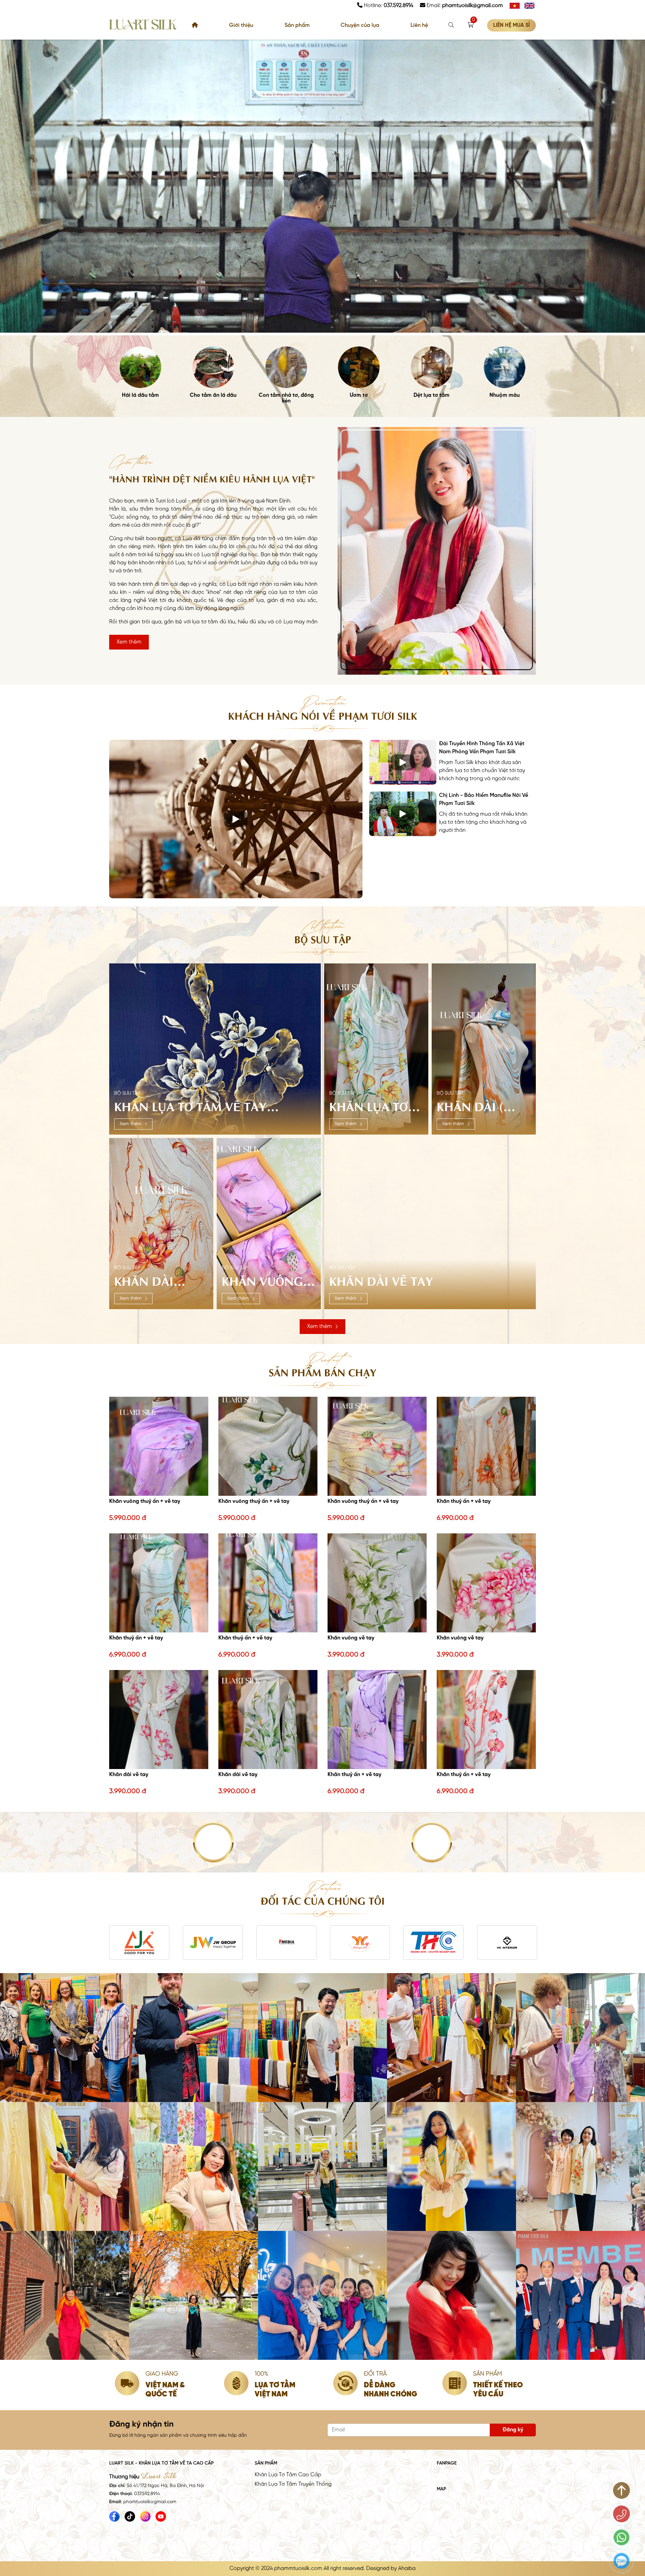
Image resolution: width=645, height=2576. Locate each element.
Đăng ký (513, 2430)
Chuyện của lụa (360, 25)
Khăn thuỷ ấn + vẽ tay (464, 1501)
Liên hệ (419, 25)
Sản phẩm (297, 25)
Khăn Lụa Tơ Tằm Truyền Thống (293, 2484)
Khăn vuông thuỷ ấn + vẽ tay (145, 1501)
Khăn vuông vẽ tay (351, 1638)
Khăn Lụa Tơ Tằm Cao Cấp (288, 2475)
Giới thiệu (241, 25)
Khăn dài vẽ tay (129, 1775)
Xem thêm (129, 642)
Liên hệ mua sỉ (511, 25)
